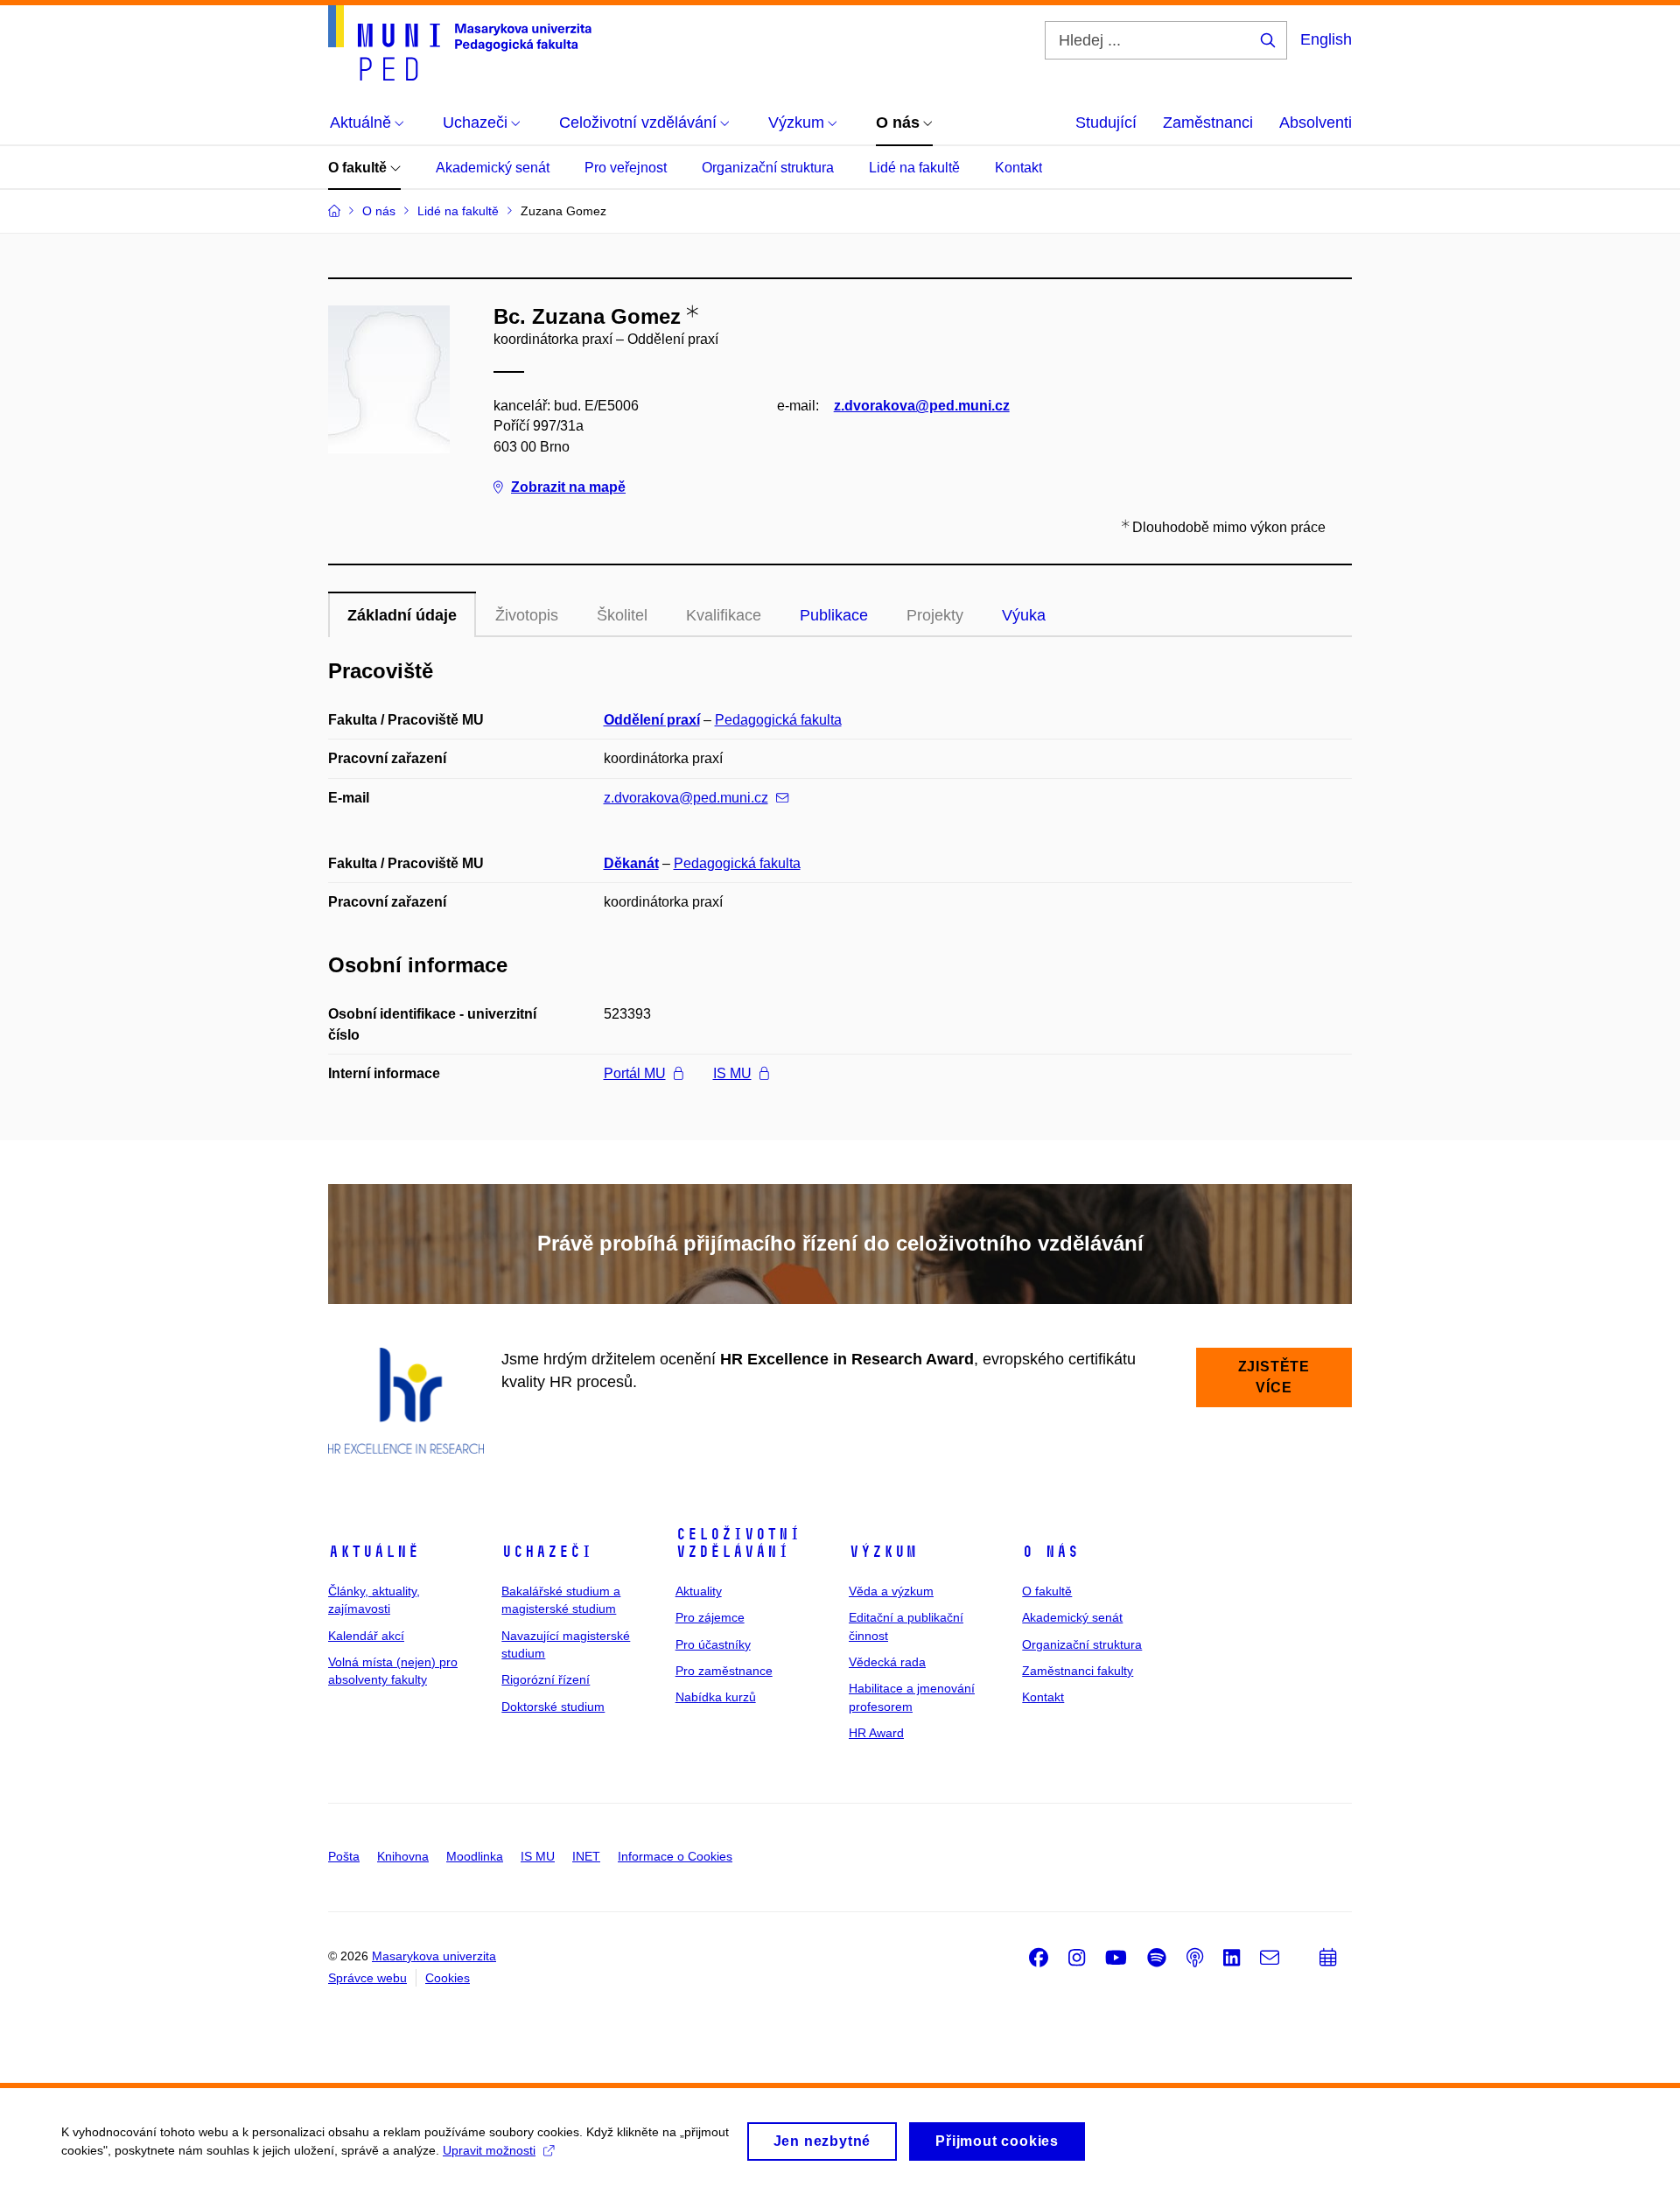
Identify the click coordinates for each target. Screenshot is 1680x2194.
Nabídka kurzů (716, 1697)
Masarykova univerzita (434, 1956)
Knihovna (403, 1856)
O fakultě (359, 168)
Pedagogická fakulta (778, 720)
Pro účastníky (713, 1644)
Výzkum (883, 1552)
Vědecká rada (887, 1662)
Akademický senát (493, 168)
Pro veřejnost (626, 168)
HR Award (876, 1733)
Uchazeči (547, 1552)
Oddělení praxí (652, 720)
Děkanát (631, 863)
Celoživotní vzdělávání (738, 1543)
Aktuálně (374, 1552)
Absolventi (1316, 123)
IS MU (732, 1073)
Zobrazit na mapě (568, 487)
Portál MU (635, 1073)
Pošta (344, 1856)
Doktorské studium (553, 1707)
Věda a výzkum (891, 1591)
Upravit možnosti (489, 2150)
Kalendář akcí (366, 1636)
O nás (1050, 1552)
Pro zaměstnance (724, 1671)
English (1326, 39)
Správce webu (367, 1978)
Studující (1106, 123)
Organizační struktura (768, 168)
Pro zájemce (710, 1617)
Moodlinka (475, 1856)
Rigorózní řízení (546, 1679)
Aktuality (699, 1591)
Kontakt (1018, 168)
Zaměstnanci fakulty (1078, 1671)
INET (586, 1856)
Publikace (834, 615)
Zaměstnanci (1208, 123)
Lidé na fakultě (914, 168)
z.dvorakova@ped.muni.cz (922, 406)
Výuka (1024, 615)
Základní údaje (402, 615)
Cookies (448, 1978)
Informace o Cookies (675, 1856)
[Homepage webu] (460, 43)
